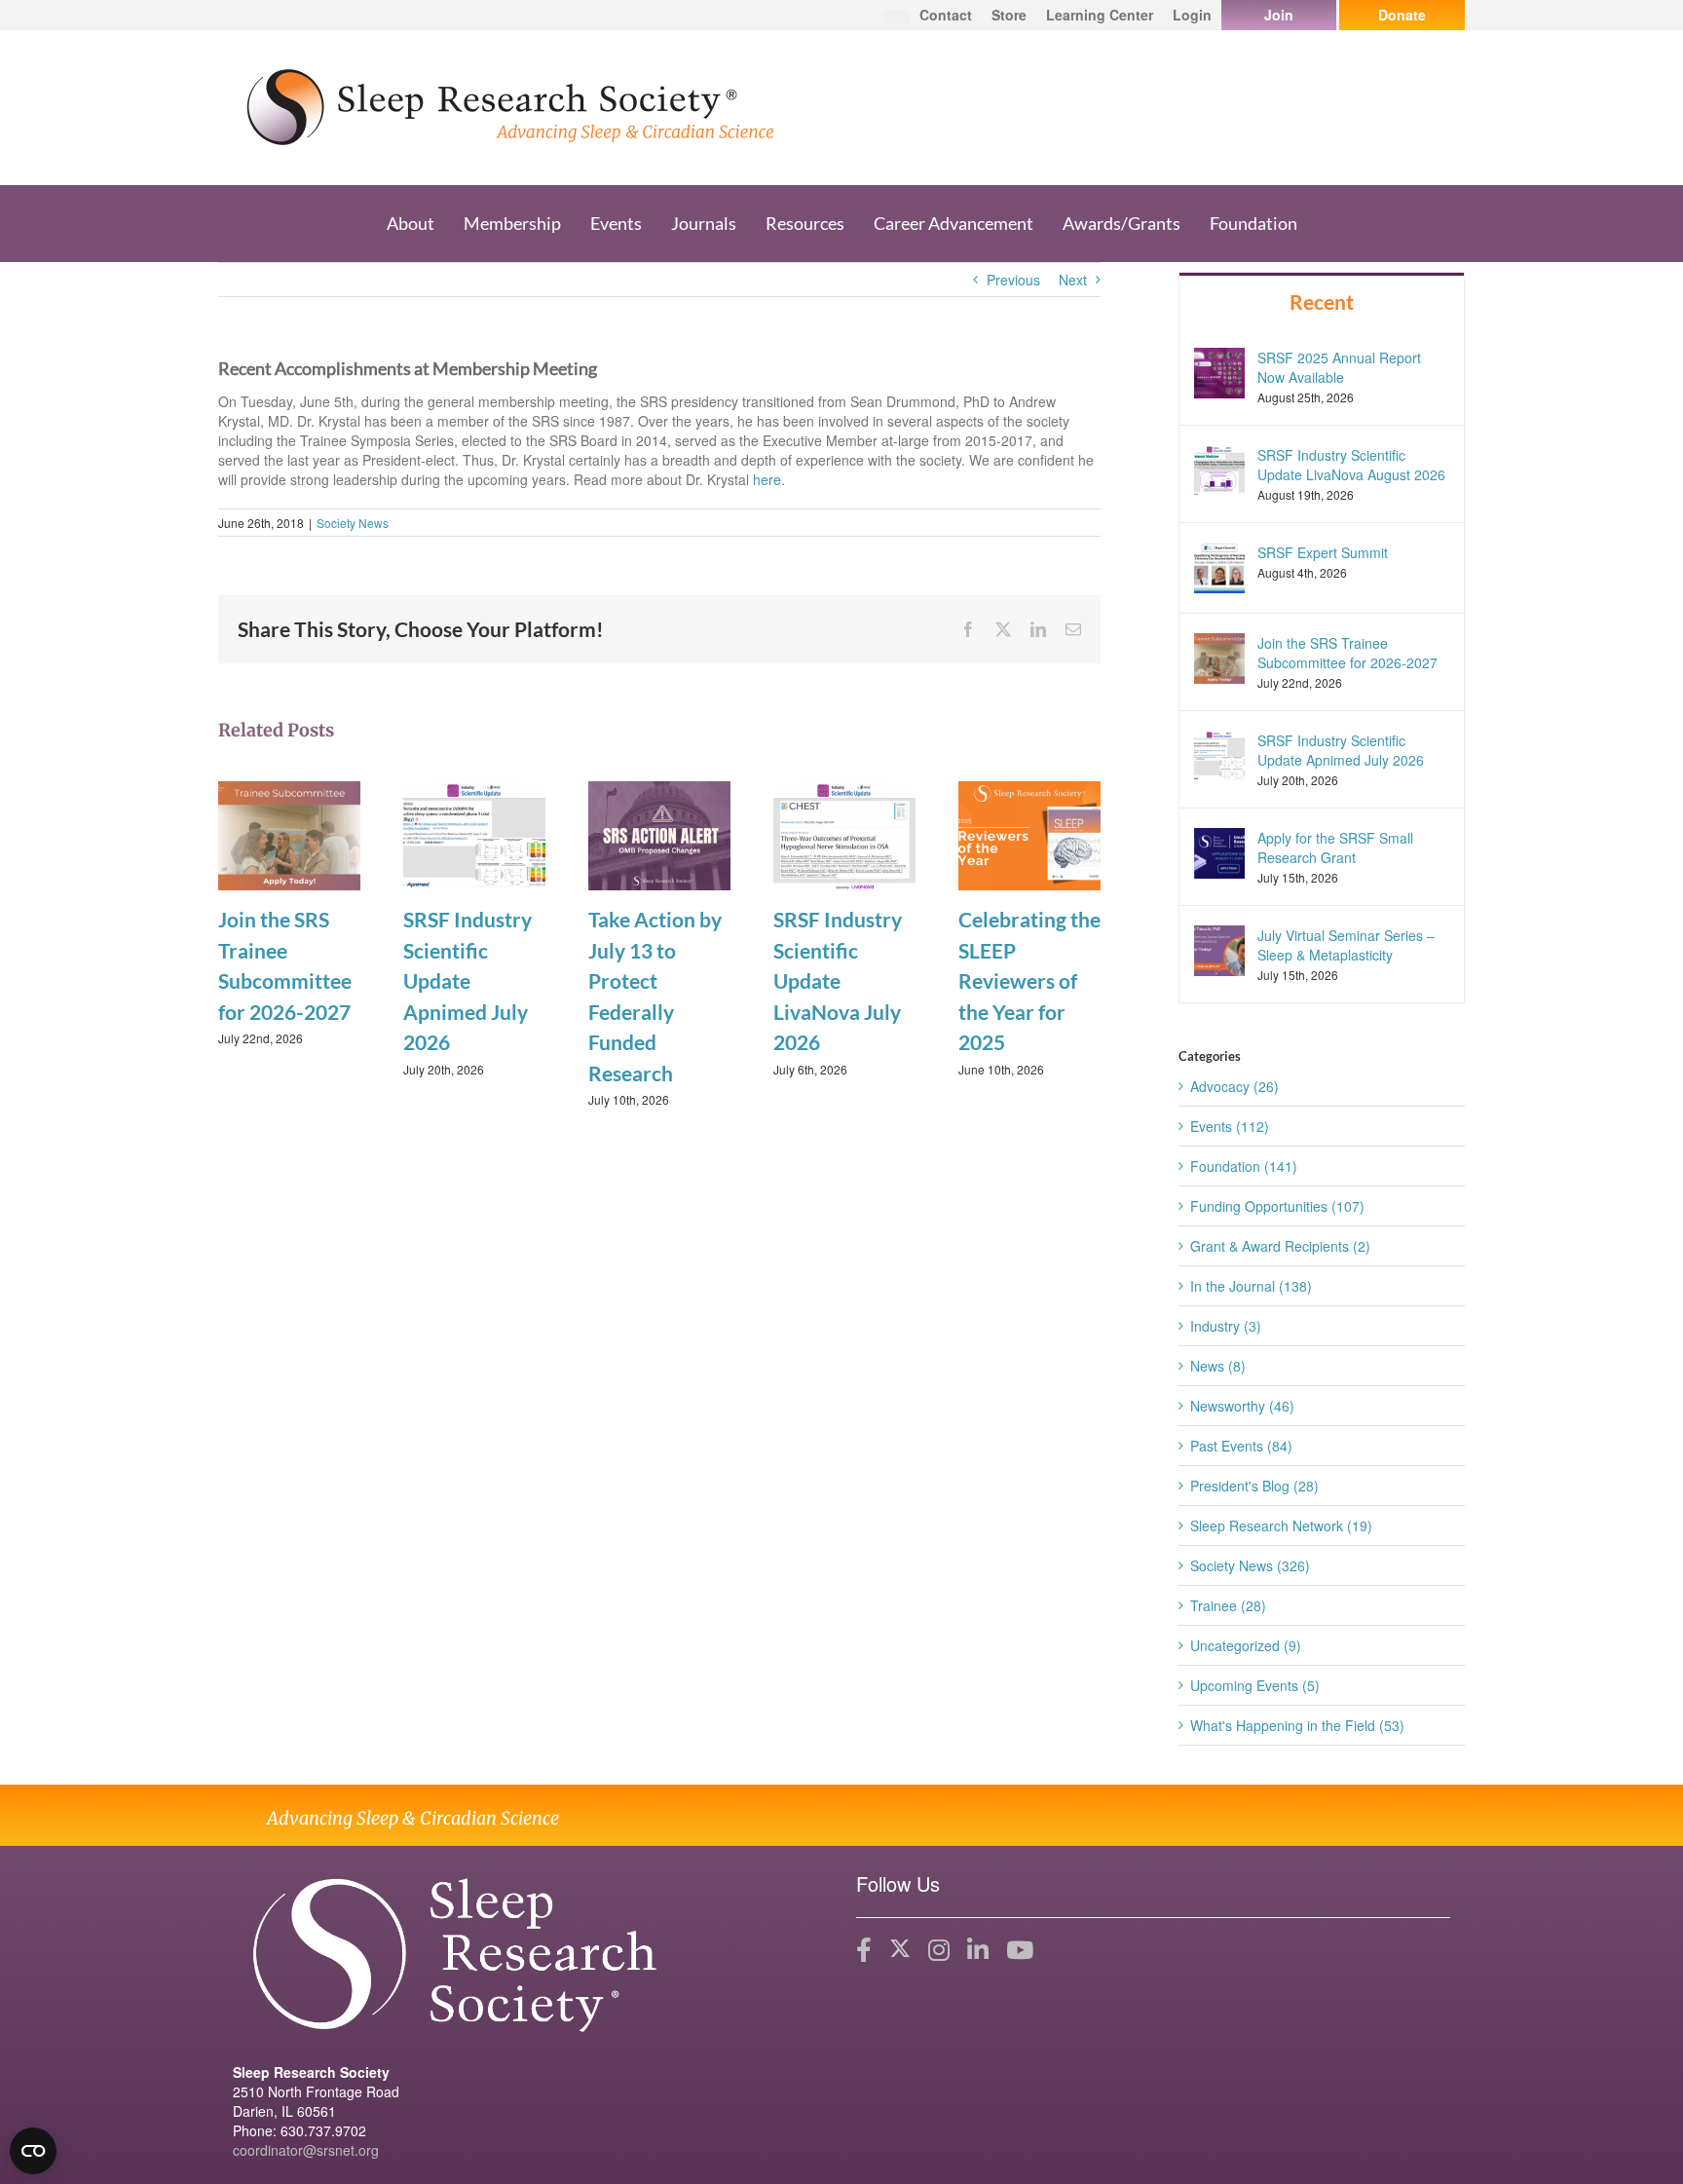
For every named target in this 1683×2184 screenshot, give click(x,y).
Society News (353, 523)
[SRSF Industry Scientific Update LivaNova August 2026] (1219, 468)
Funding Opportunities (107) (1277, 1206)
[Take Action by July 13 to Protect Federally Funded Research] (659, 834)
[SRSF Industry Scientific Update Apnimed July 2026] (474, 834)
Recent (1322, 301)
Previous (1013, 280)
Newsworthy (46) (1242, 1406)
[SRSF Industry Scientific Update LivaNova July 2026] (844, 834)
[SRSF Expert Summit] (1219, 565)
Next (1073, 280)
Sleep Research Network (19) (1281, 1525)
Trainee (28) (1228, 1605)
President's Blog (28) (1254, 1486)
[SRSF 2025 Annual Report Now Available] (1219, 370)
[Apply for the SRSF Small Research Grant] (1219, 851)
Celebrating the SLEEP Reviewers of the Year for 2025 (1029, 980)
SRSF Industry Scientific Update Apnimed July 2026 (467, 980)
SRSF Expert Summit (1323, 552)
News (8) (1218, 1366)
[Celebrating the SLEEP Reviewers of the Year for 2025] (1029, 834)
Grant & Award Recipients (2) (1280, 1246)
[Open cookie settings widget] (33, 2151)
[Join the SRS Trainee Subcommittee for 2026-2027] (289, 834)
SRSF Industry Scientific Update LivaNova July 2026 (838, 980)
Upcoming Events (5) (1255, 1685)
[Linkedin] (978, 1950)
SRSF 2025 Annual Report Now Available (1339, 367)
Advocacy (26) (1234, 1086)
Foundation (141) (1244, 1166)
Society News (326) (1250, 1565)
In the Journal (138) (1251, 1286)
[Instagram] (939, 1950)
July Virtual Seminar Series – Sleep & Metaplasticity (1346, 945)
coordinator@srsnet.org (306, 2150)
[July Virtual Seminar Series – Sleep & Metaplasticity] (1219, 949)
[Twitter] (900, 1950)
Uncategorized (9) (1246, 1645)
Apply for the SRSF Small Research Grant (1335, 847)
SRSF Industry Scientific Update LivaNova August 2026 (1351, 465)
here (767, 479)
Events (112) (1230, 1126)
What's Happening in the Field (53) (1297, 1725)
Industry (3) (1226, 1326)
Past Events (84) (1241, 1446)
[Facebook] (864, 1950)
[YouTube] (1020, 1950)
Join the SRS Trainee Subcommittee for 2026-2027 (1347, 653)
